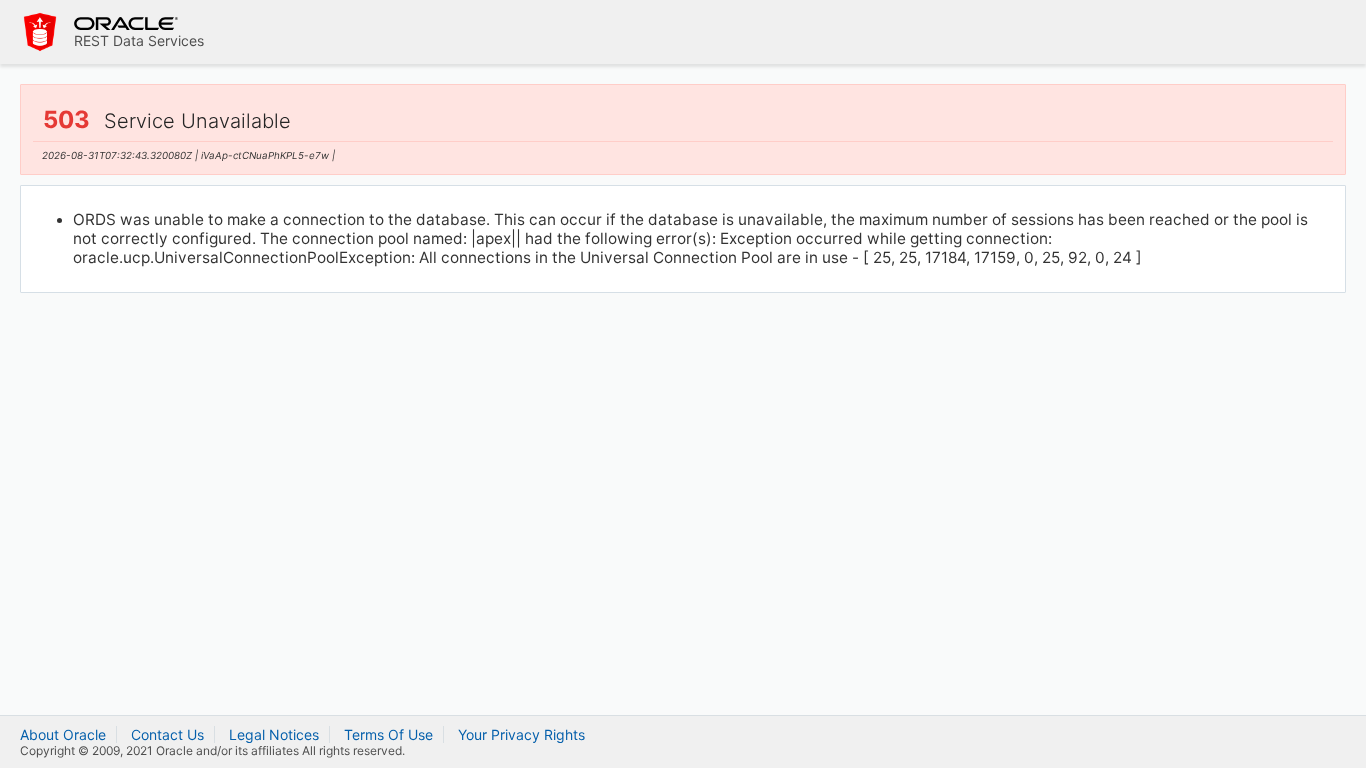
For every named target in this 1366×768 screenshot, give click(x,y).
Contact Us (167, 734)
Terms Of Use (388, 734)
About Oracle (63, 734)
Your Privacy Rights (521, 734)
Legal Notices (274, 734)
